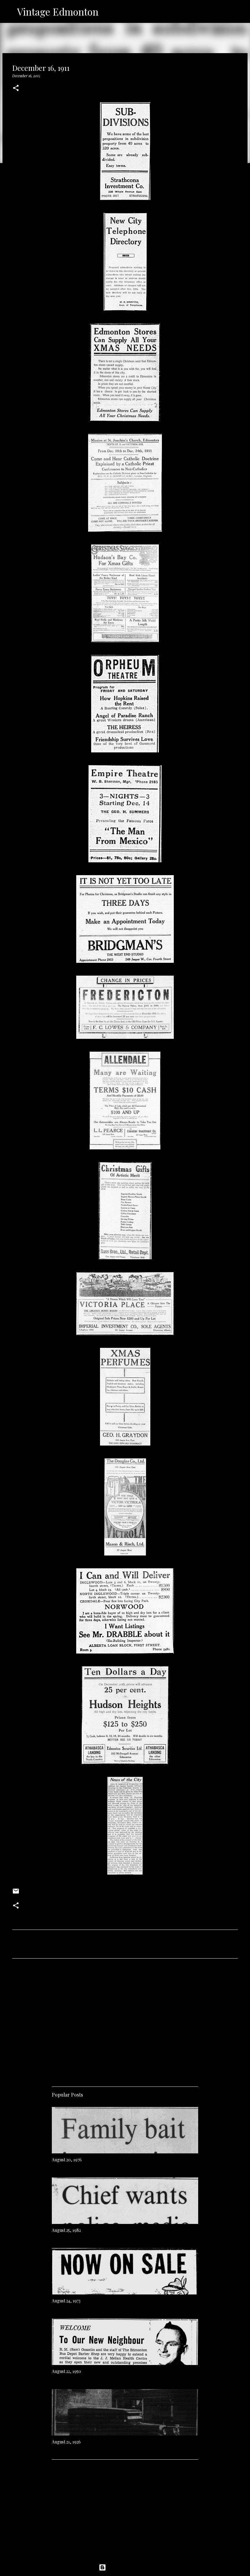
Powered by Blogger (129, 2567)
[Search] (107, 12)
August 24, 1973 (66, 2301)
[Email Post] (16, 1893)
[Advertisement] (125, 2020)
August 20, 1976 (67, 2160)
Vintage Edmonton (58, 11)
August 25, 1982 (66, 2230)
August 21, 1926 (66, 2442)
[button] (16, 88)
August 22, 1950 (66, 2371)
